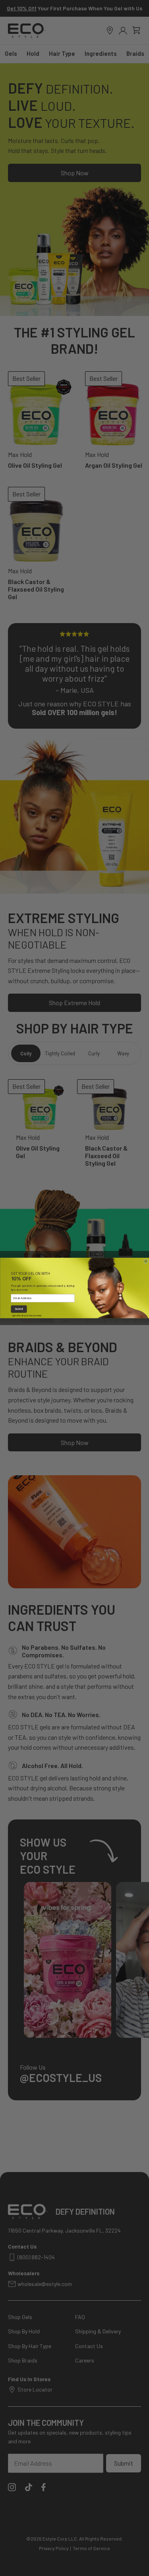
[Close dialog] (146, 1261)
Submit (18, 1309)
